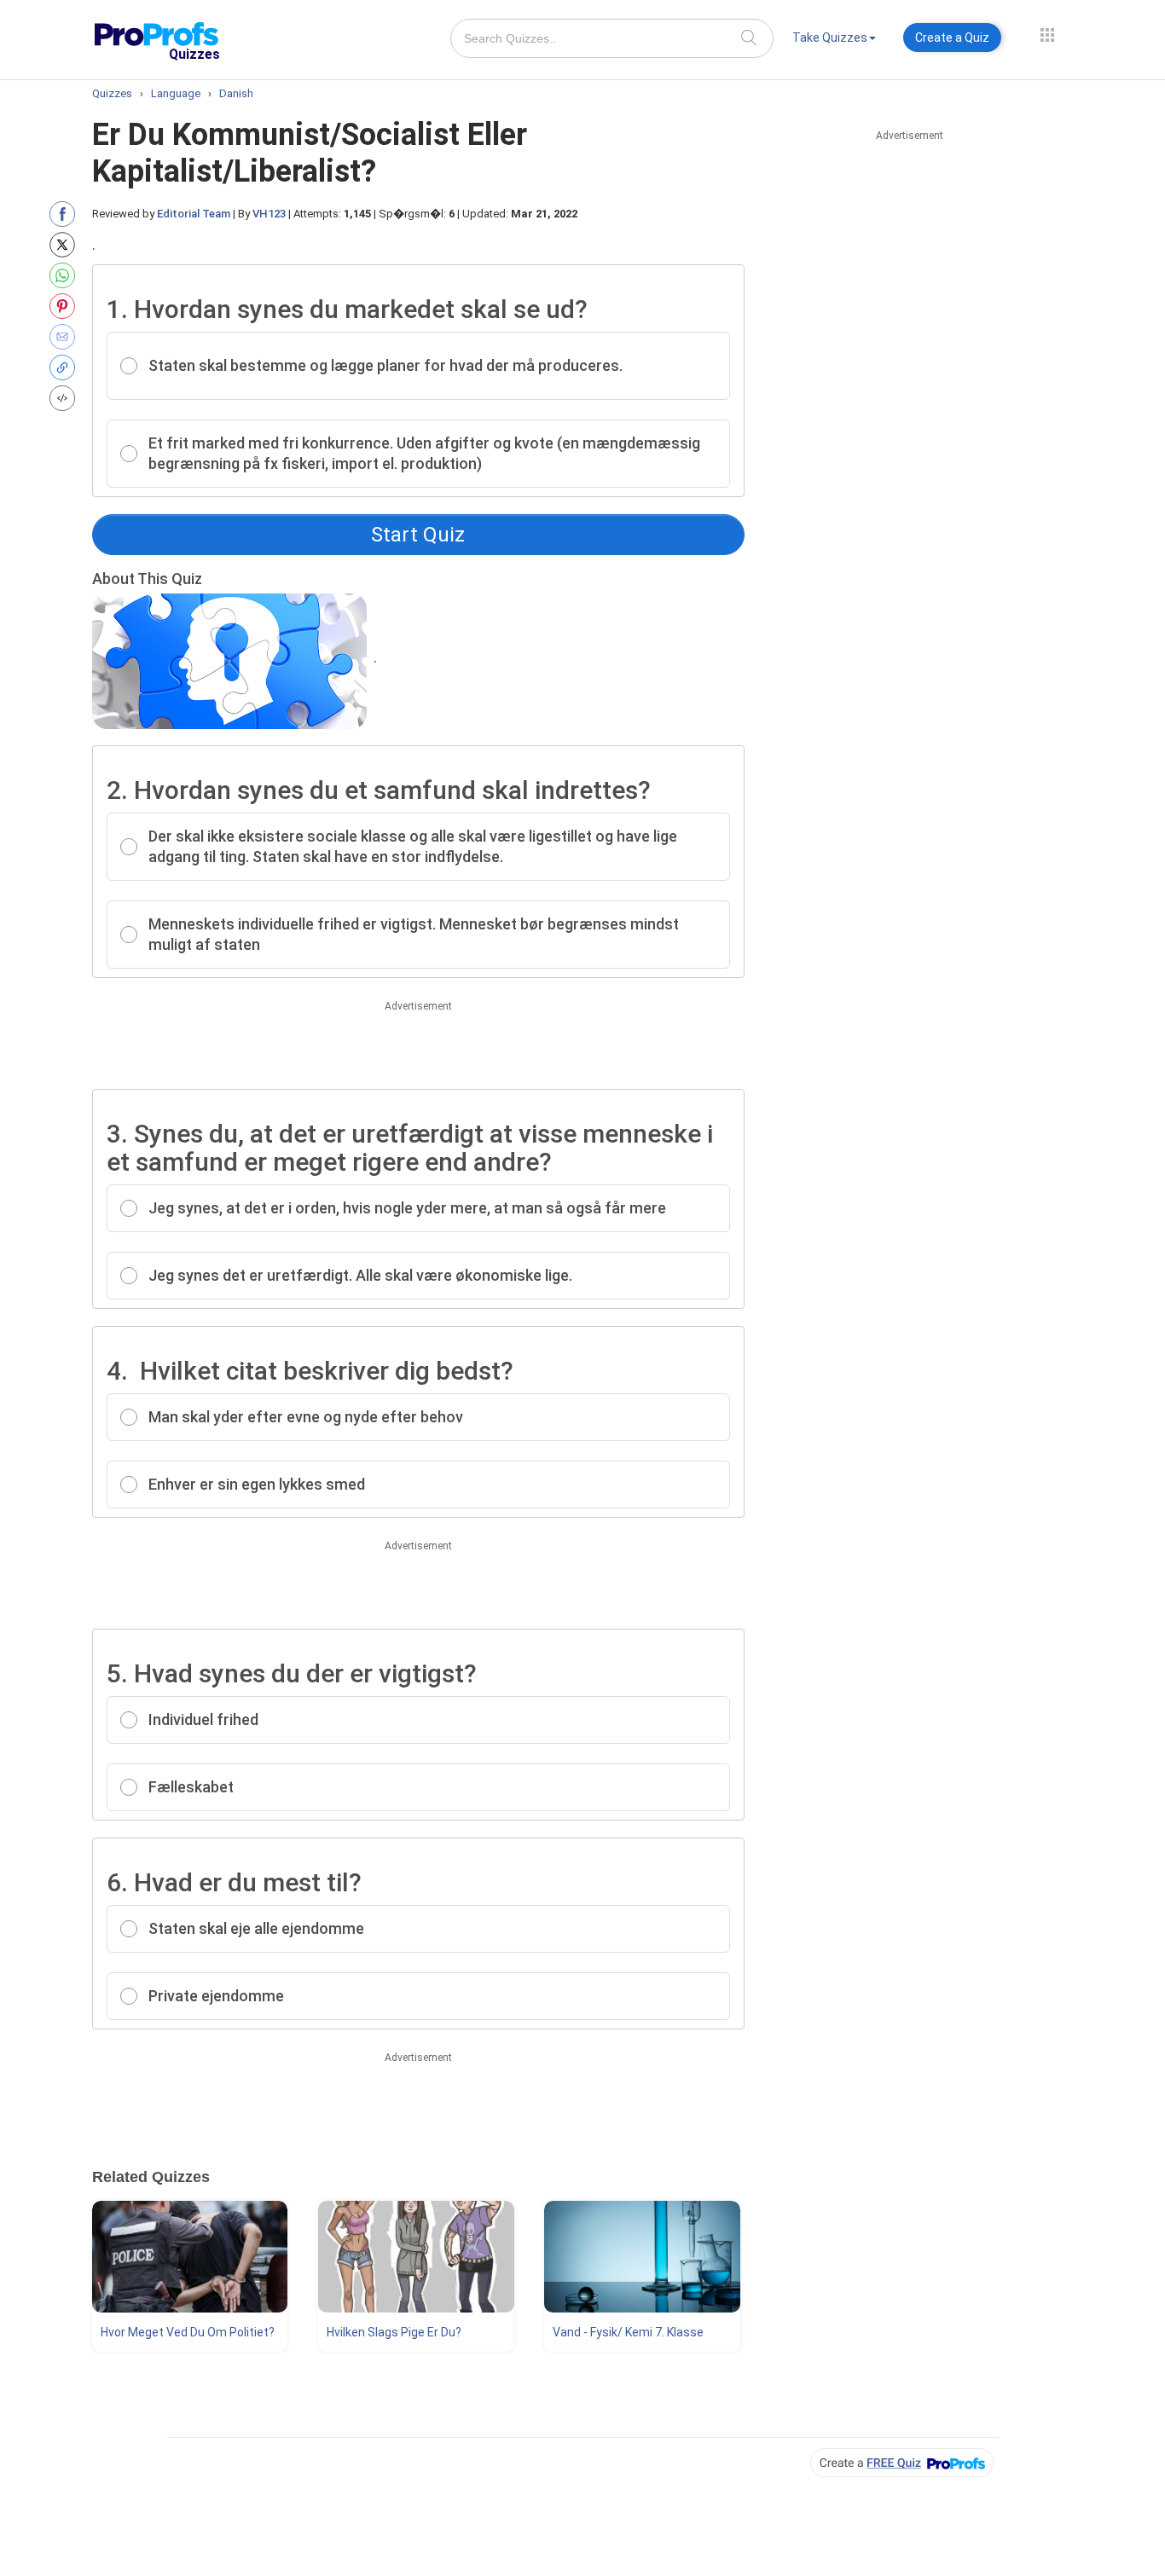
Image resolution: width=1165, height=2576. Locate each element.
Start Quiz (418, 535)
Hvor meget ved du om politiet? (188, 2332)
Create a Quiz (952, 38)
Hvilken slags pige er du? (394, 2332)
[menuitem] (834, 41)
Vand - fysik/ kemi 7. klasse (628, 2332)
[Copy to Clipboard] (66, 368)
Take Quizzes (830, 38)
